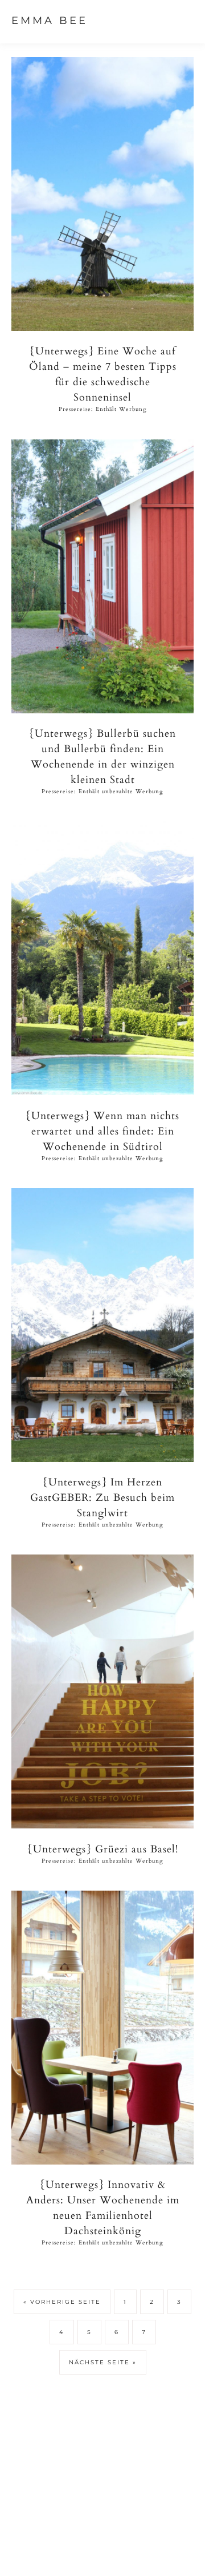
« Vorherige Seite (62, 2302)
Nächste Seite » (103, 2362)
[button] (183, 20)
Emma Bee (50, 21)
